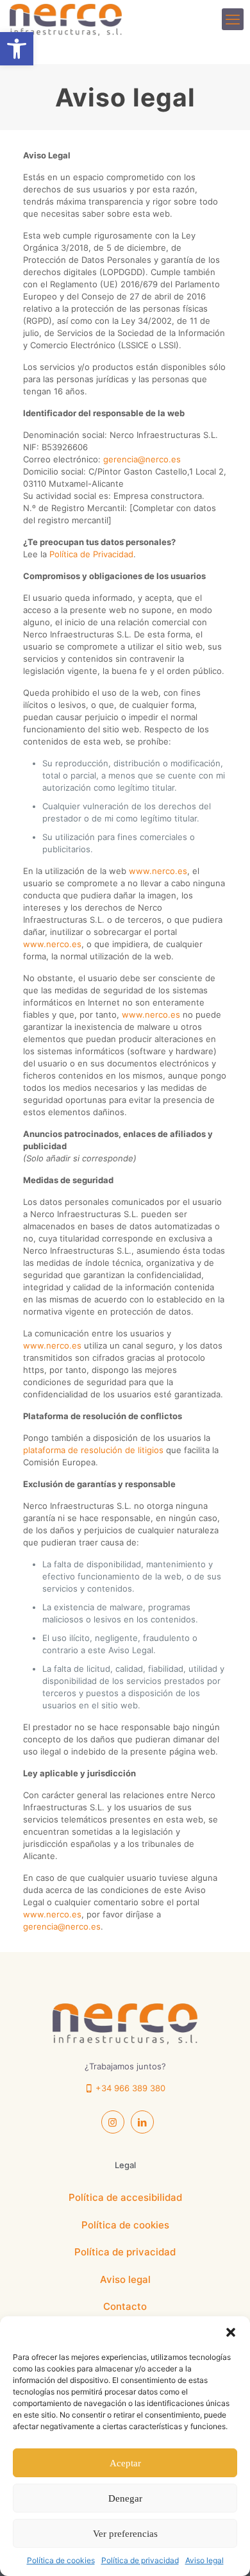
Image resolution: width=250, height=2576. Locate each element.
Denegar (125, 2498)
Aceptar (125, 2463)
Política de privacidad (140, 2560)
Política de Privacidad (91, 554)
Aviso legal (204, 2560)
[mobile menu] (233, 19)
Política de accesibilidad (125, 2197)
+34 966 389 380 (129, 2088)
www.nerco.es (158, 871)
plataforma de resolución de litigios (93, 1450)
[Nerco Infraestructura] (66, 19)
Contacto (125, 2306)
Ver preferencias (125, 2534)
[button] (231, 2332)
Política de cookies (61, 2560)
